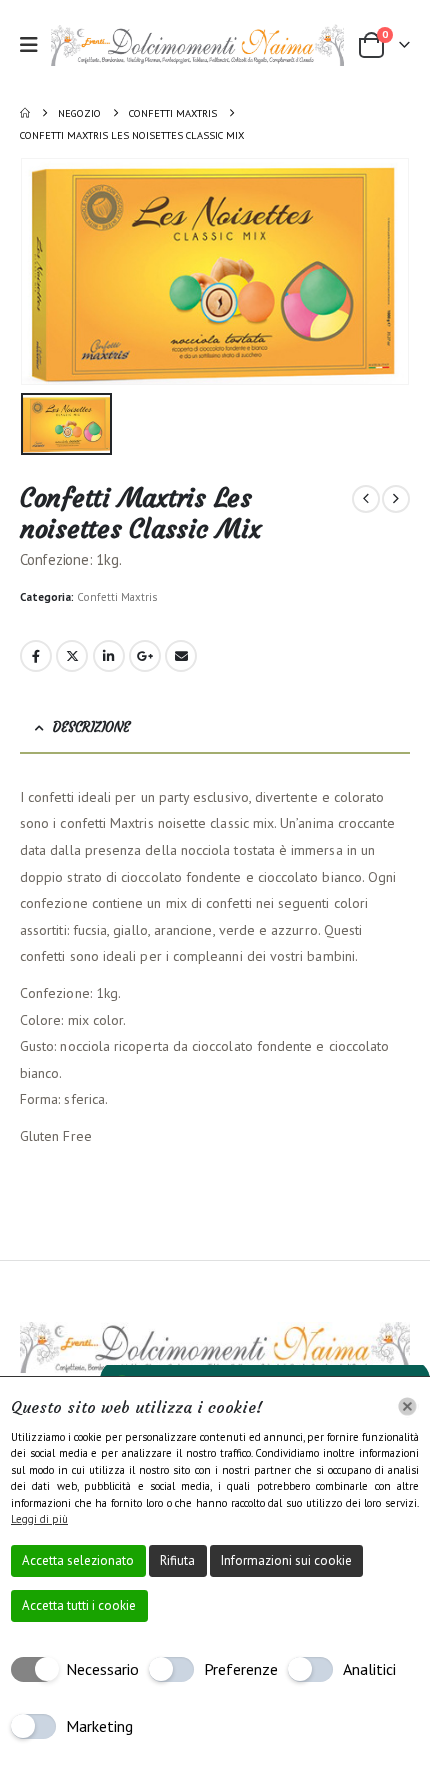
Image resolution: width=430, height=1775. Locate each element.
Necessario (102, 1669)
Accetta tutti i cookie (79, 1605)
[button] (35, 45)
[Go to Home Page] (25, 113)
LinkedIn (109, 656)
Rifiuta (177, 1560)
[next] (396, 499)
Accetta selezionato (78, 1560)
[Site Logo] (197, 45)
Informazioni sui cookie (286, 1560)
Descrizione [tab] (91, 727)
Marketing (99, 1726)
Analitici (369, 1669)
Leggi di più (39, 1519)
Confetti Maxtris (117, 597)
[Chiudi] (407, 1406)
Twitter (72, 656)
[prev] (366, 499)
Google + (145, 656)
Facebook (36, 656)
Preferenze (241, 1669)
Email (181, 656)
